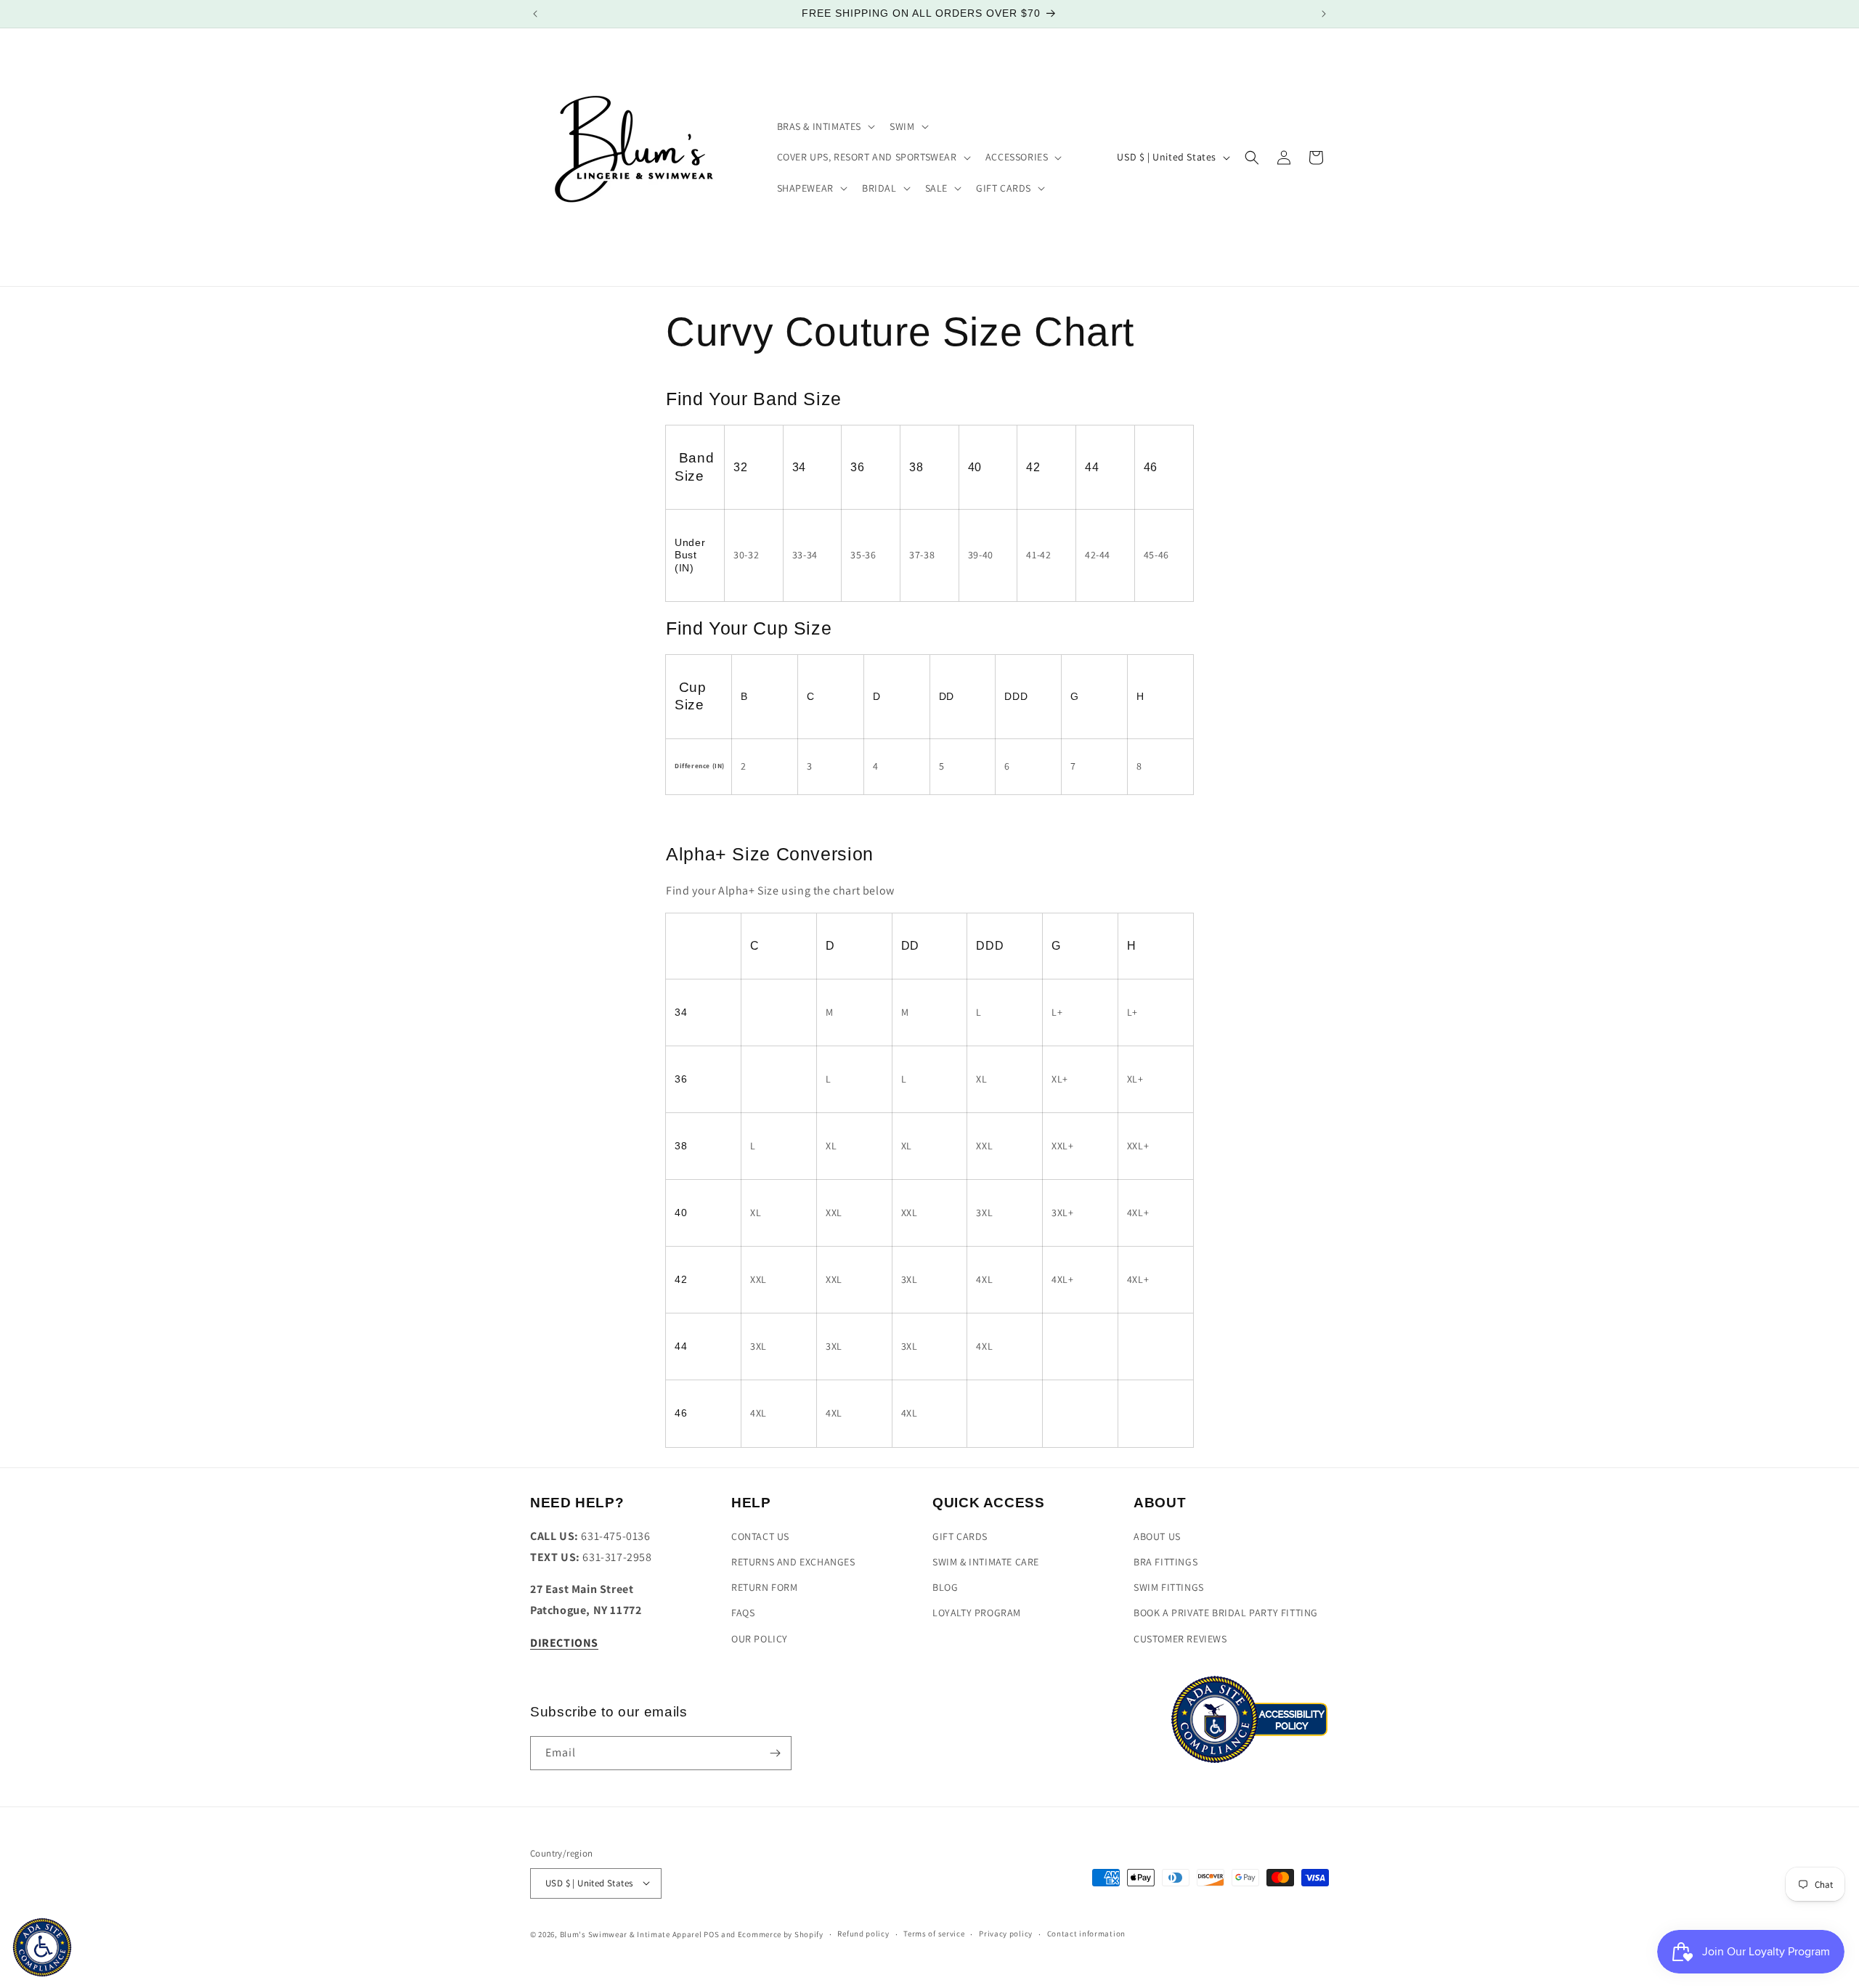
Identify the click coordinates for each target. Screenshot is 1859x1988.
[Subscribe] (775, 1753)
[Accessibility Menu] (42, 1947)
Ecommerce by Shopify (781, 1934)
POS (711, 1934)
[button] (825, 126)
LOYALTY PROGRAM (977, 1613)
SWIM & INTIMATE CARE (986, 1562)
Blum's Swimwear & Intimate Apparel (631, 1934)
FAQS (743, 1613)
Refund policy (863, 1934)
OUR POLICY (760, 1639)
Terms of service (934, 1934)
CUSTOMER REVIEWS (1180, 1639)
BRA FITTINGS (1166, 1562)
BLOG (945, 1587)
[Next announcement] (1324, 14)
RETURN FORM (765, 1587)
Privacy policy (1006, 1934)
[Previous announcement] (535, 14)
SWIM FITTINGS (1169, 1587)
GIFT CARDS (960, 1536)
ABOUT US (1157, 1536)
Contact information (1086, 1934)
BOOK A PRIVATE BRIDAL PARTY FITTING (1226, 1613)
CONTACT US (760, 1536)
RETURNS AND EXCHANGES (793, 1562)
